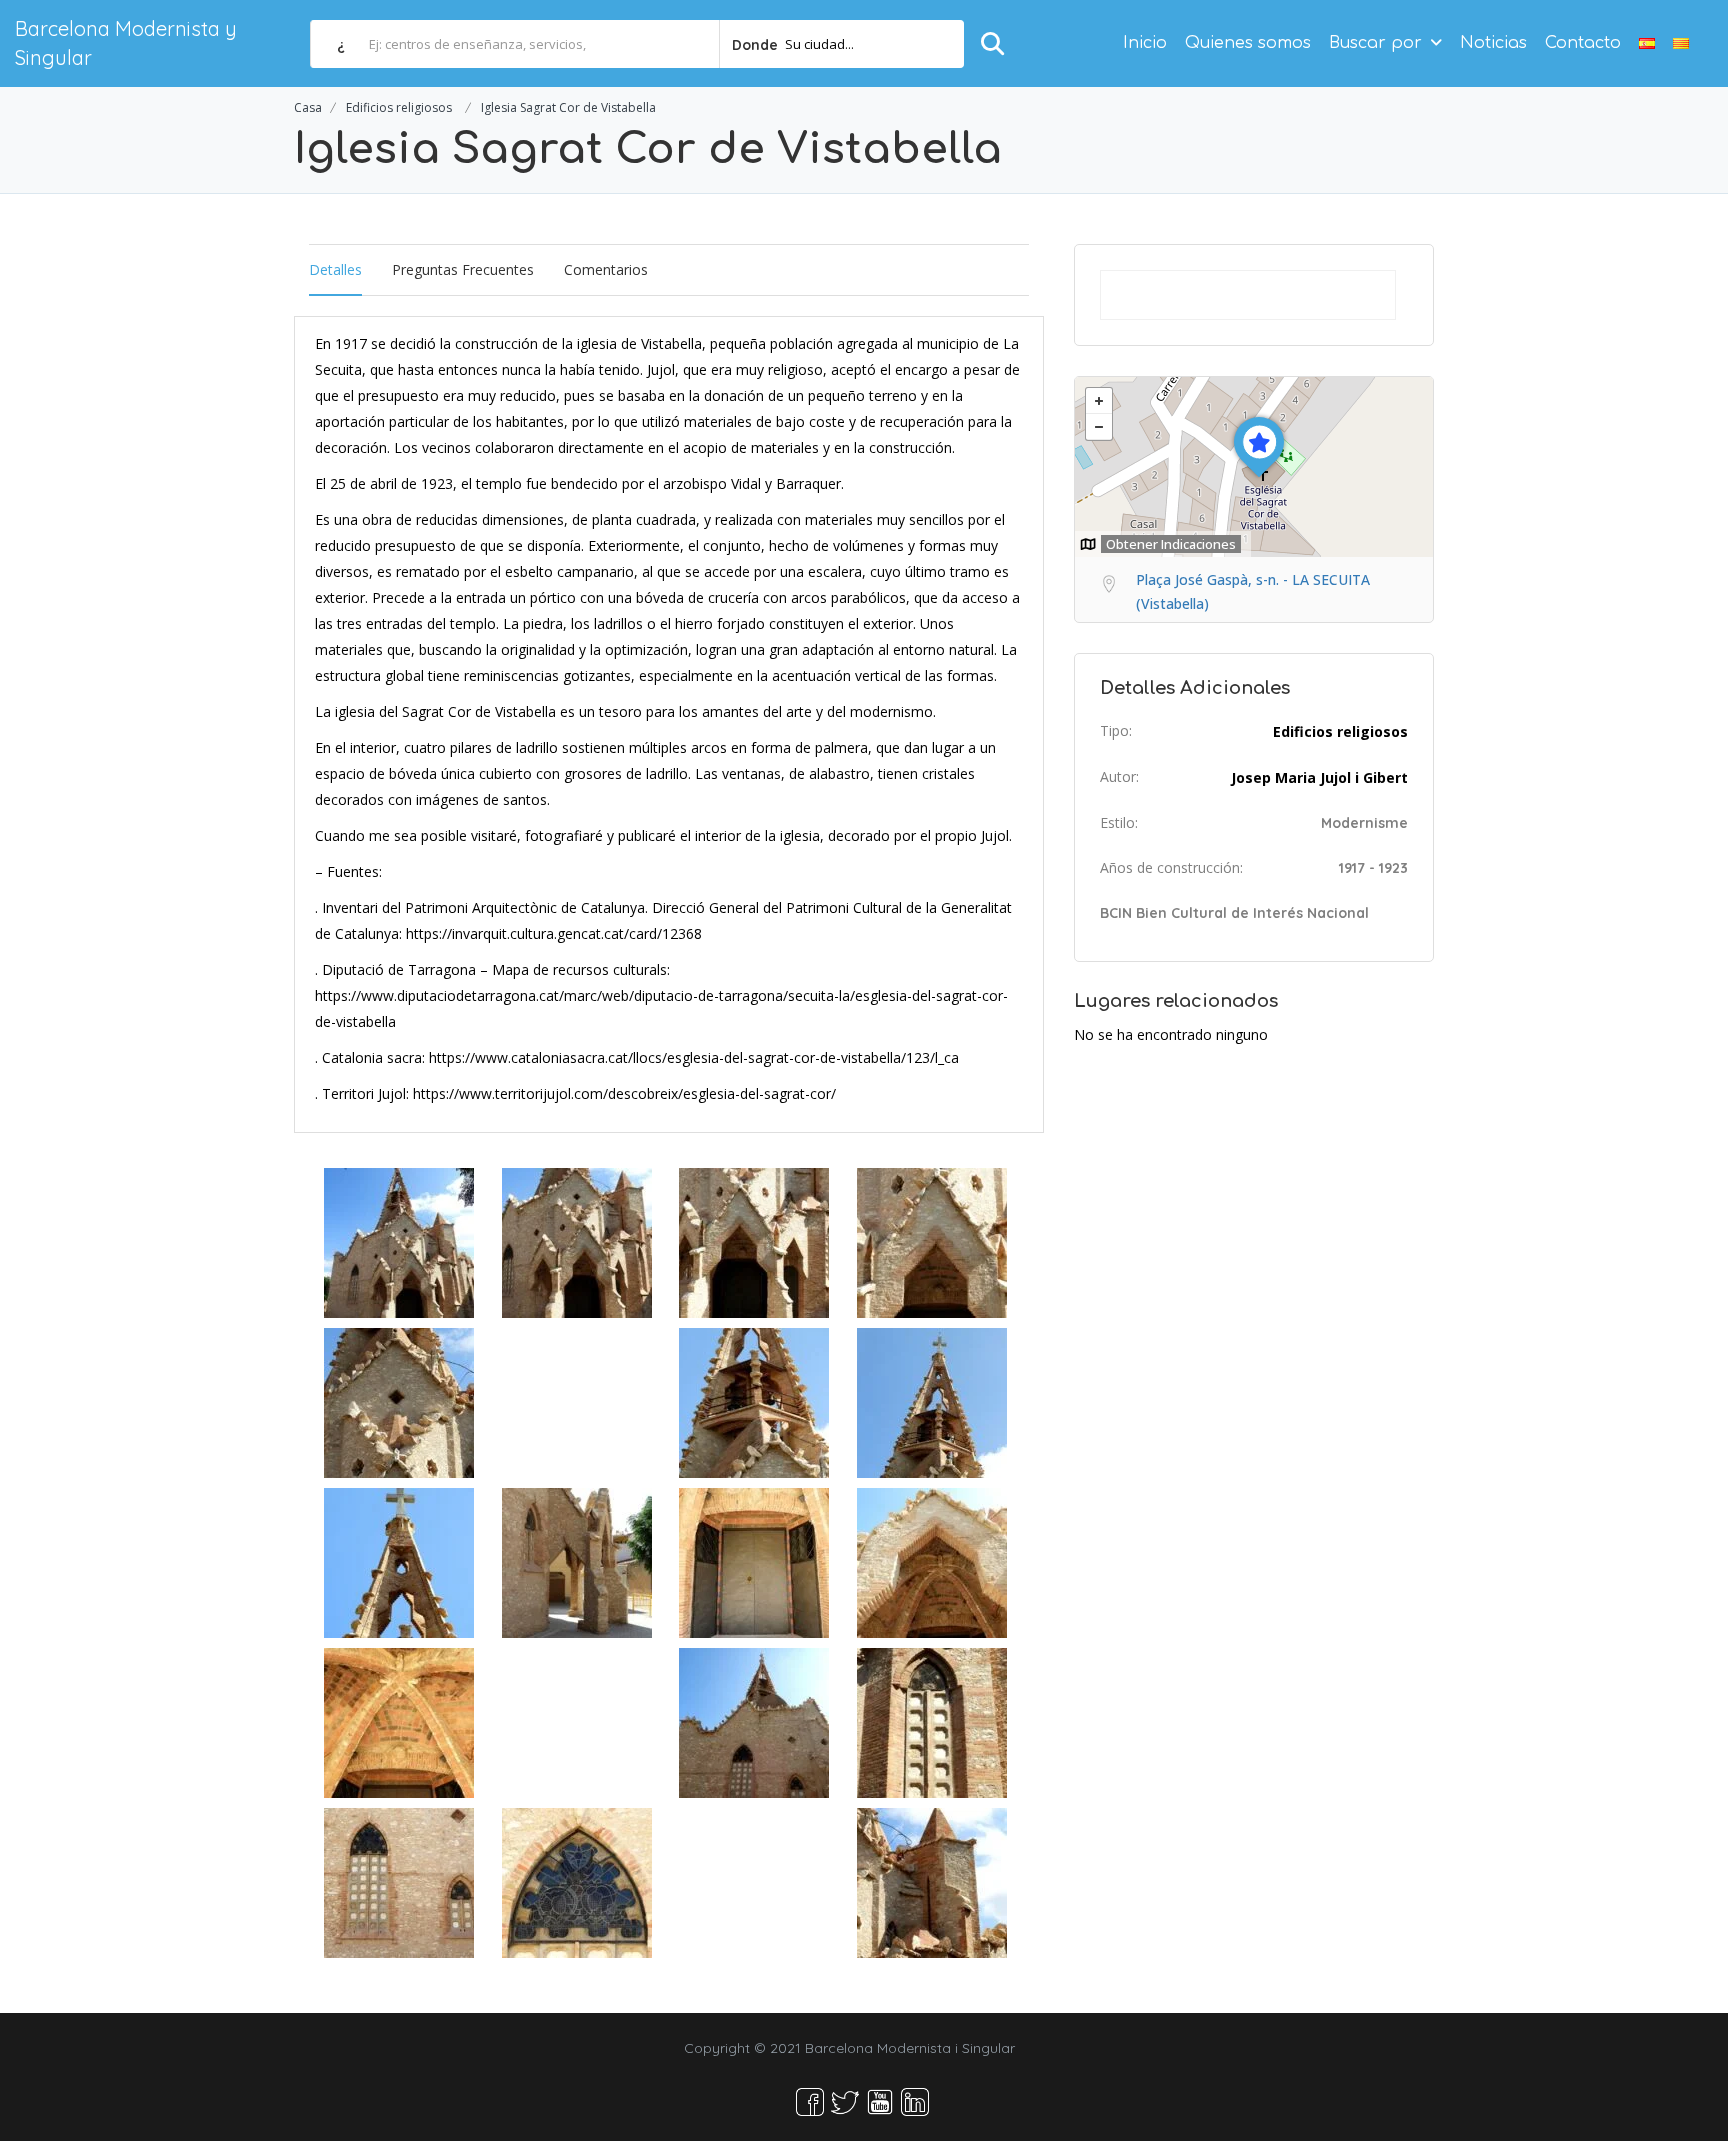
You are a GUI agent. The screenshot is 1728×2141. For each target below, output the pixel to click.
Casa (308, 107)
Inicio (1145, 43)
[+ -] (1254, 467)
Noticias (1493, 43)
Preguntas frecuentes (463, 269)
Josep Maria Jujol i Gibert (1319, 777)
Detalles (335, 269)
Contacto (1583, 43)
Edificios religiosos (399, 107)
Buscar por (1375, 43)
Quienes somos (1248, 43)
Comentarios (606, 269)
